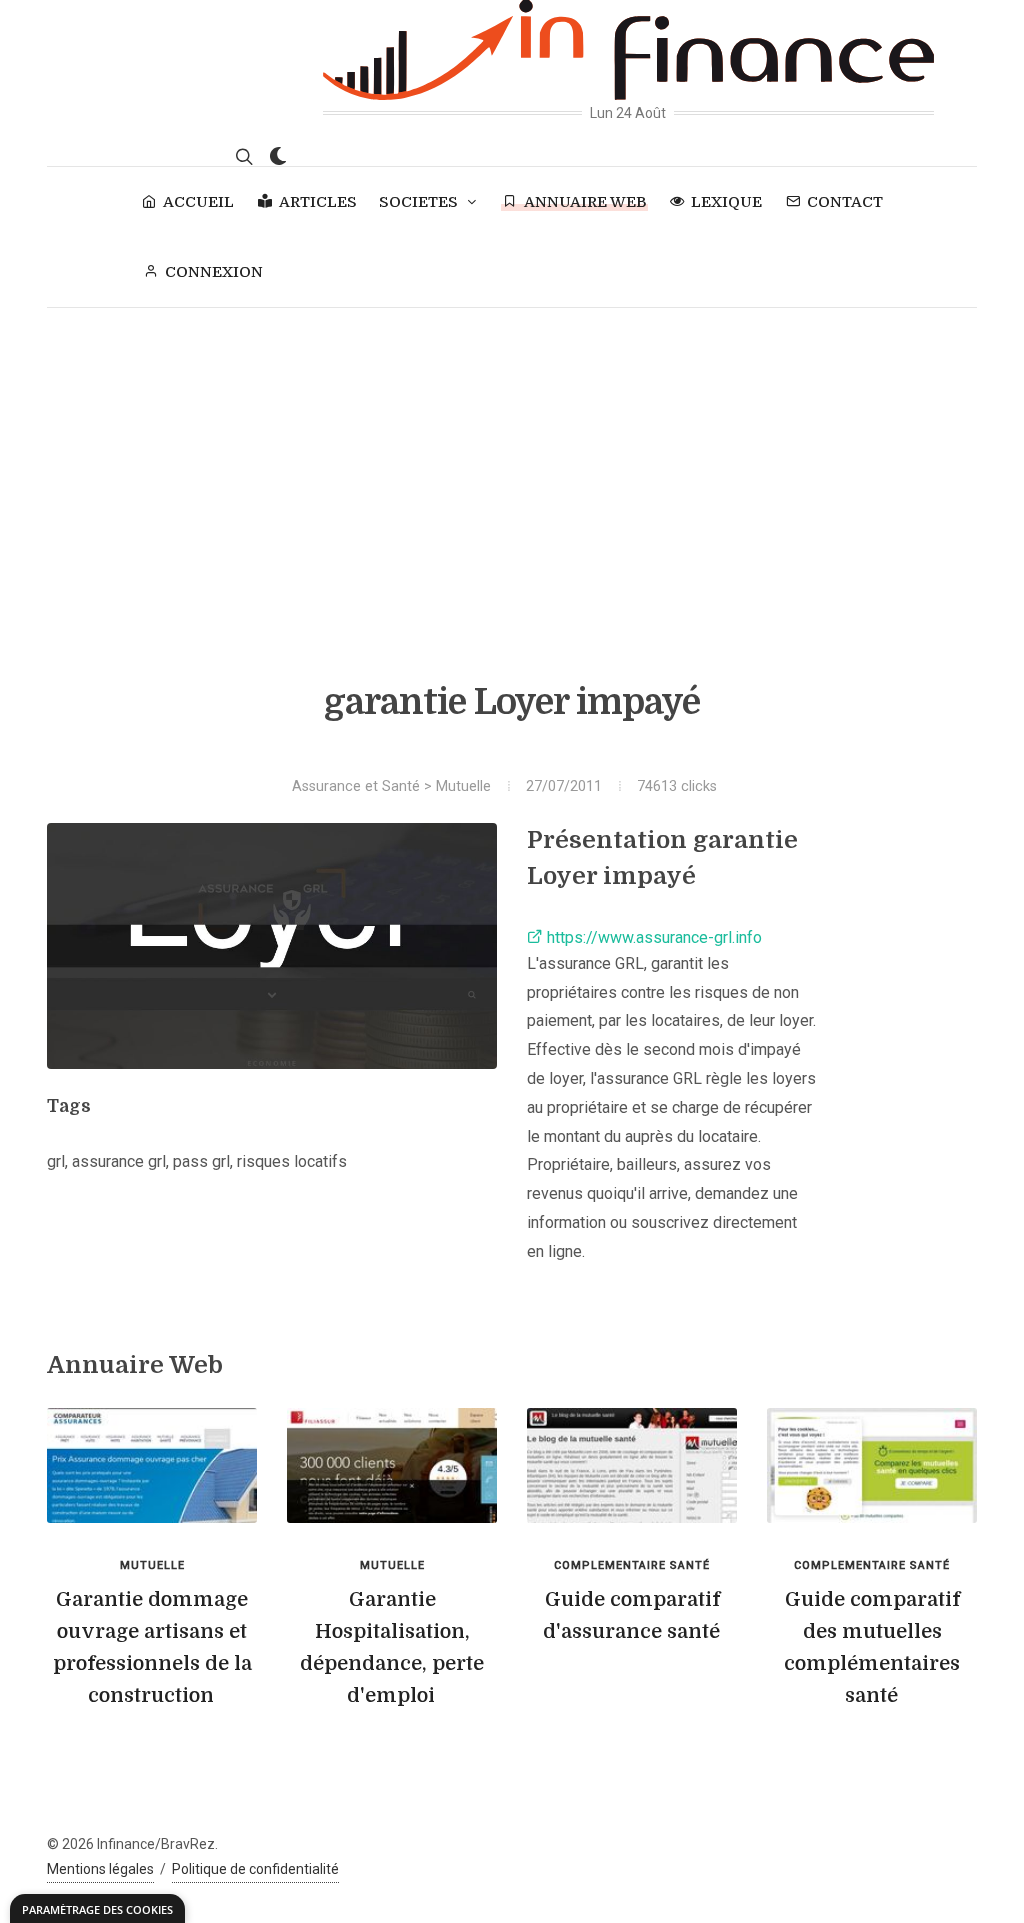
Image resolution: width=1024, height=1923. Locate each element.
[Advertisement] (512, 458)
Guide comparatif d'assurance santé (631, 1615)
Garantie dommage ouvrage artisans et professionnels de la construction (152, 1647)
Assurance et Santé (356, 786)
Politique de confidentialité (255, 1869)
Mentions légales (100, 1869)
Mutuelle (463, 786)
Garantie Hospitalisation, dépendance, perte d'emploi (392, 1647)
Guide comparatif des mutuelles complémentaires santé (872, 1647)
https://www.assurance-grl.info (652, 937)
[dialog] (97, 1908)
